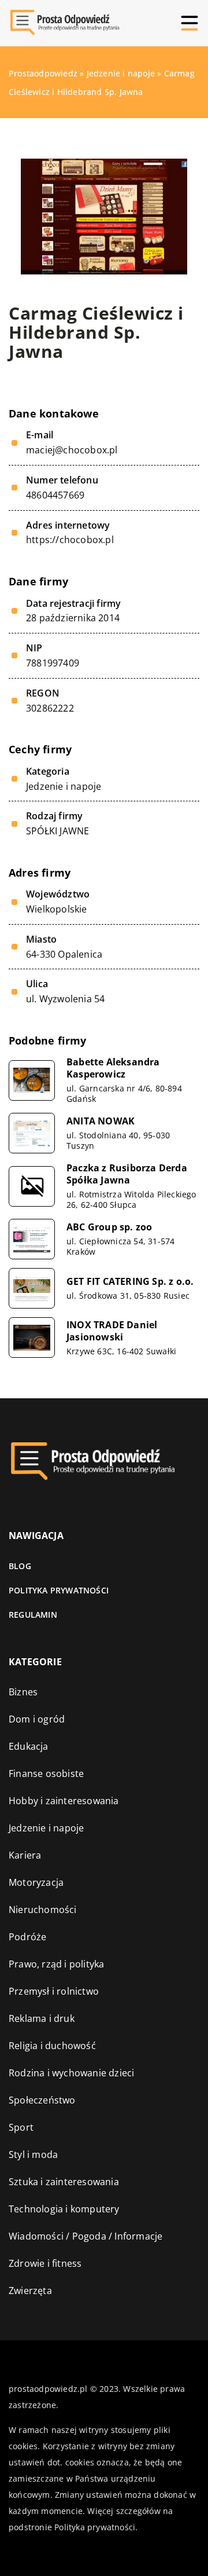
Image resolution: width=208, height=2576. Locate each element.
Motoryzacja (36, 1882)
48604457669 (55, 495)
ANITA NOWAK (101, 1121)
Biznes (23, 1692)
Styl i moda (33, 2154)
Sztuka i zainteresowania (64, 2182)
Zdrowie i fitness (45, 2263)
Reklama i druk (42, 2018)
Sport (21, 2127)
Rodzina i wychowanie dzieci (71, 2073)
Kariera (25, 1855)
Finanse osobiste (46, 1773)
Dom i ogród (37, 1719)
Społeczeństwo (42, 2100)
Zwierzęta (30, 2291)
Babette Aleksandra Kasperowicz (113, 1068)
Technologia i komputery (64, 2209)
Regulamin (33, 1615)
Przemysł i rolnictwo (54, 1991)
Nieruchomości (43, 1910)
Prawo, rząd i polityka (56, 1964)
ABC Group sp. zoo (109, 1227)
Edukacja (29, 1746)
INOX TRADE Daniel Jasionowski (112, 1331)
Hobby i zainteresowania (64, 1801)
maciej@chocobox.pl (72, 450)
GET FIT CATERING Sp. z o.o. (130, 1282)
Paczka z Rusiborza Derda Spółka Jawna (127, 1174)
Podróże (27, 1937)
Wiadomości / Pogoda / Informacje (86, 2236)
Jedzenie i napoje (64, 786)
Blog (20, 1566)
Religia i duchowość (52, 2046)
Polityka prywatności (59, 1590)
